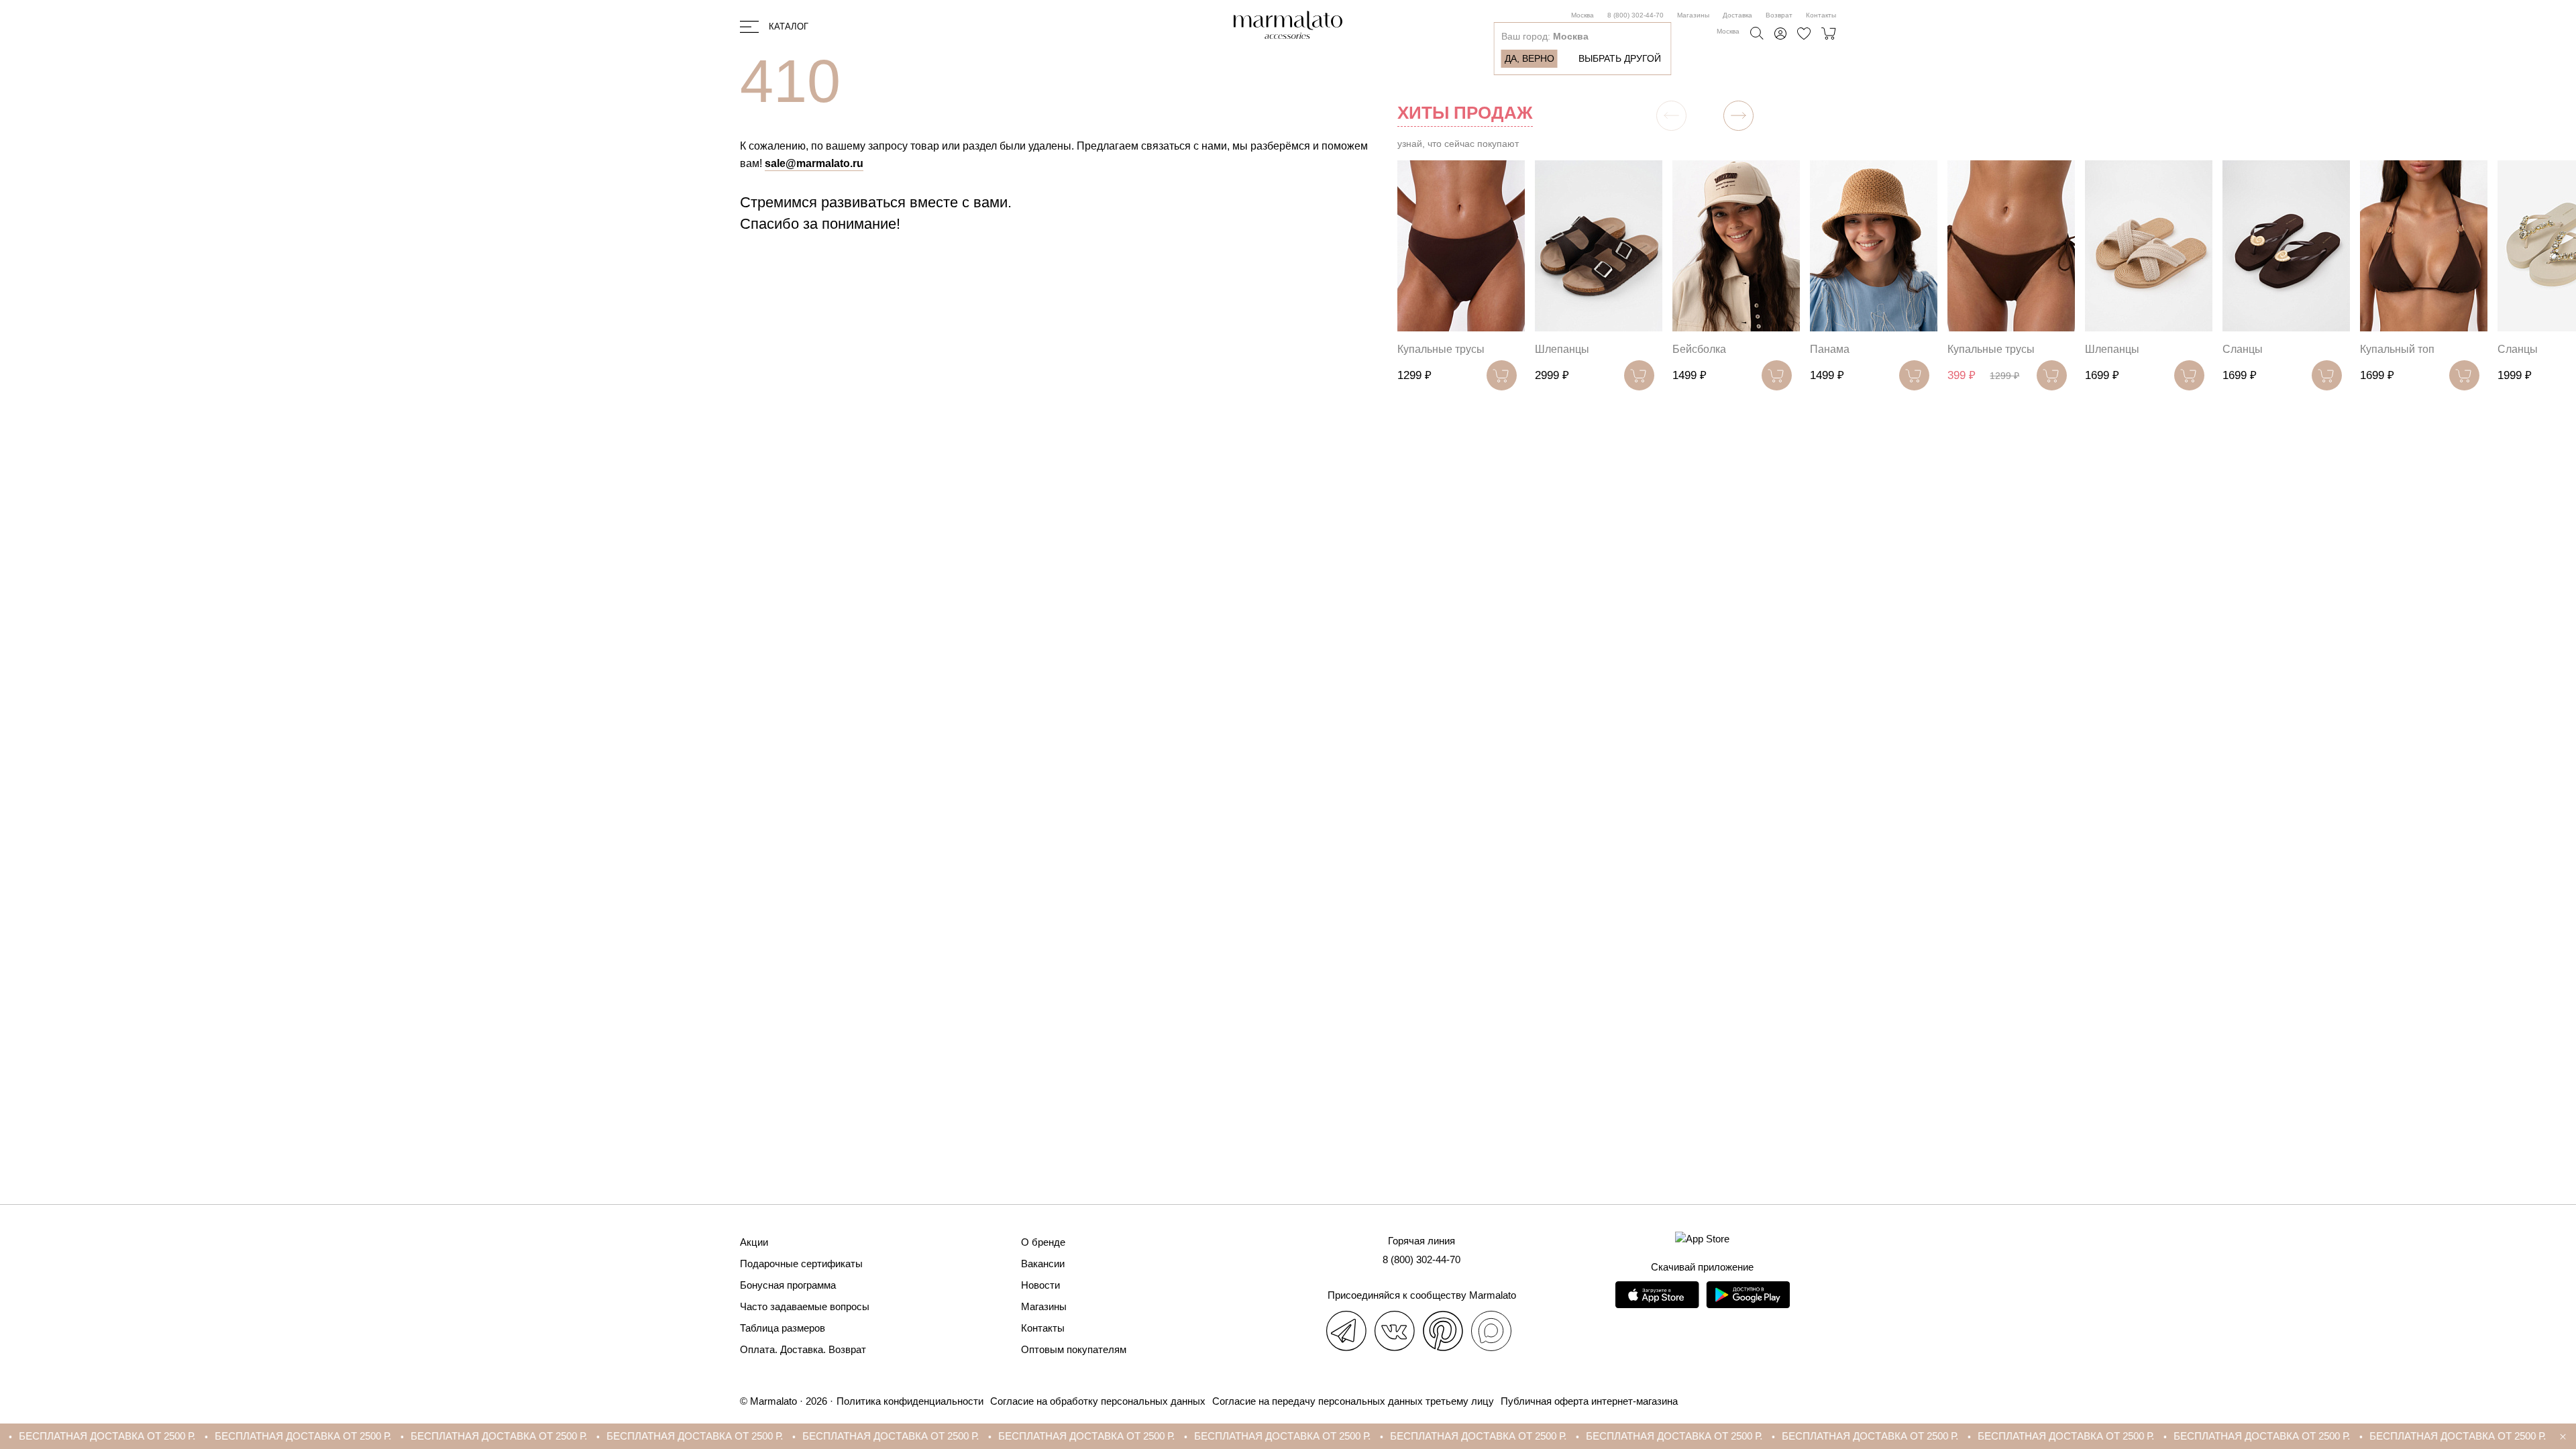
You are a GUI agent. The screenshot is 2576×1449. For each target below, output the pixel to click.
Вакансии (1043, 1264)
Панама (1830, 349)
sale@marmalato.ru (814, 163)
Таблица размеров (783, 1328)
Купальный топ (2397, 349)
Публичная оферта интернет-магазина (1589, 1401)
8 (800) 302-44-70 (1635, 15)
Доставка (1737, 15)
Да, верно (1529, 58)
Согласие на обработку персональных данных (1098, 1401)
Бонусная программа (788, 1285)
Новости (1040, 1285)
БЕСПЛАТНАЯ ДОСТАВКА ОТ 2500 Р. (151, 1436)
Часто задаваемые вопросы (805, 1306)
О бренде (1043, 1242)
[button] (1738, 116)
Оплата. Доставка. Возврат (803, 1349)
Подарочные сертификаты (801, 1264)
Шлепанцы (1562, 349)
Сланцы (2243, 349)
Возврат (1779, 15)
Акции (754, 1242)
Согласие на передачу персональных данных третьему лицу (1353, 1401)
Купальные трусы (1441, 349)
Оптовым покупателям (1074, 1349)
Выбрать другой (1620, 58)
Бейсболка (1699, 349)
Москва (1582, 15)
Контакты (1821, 15)
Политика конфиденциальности (910, 1401)
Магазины (1693, 15)
